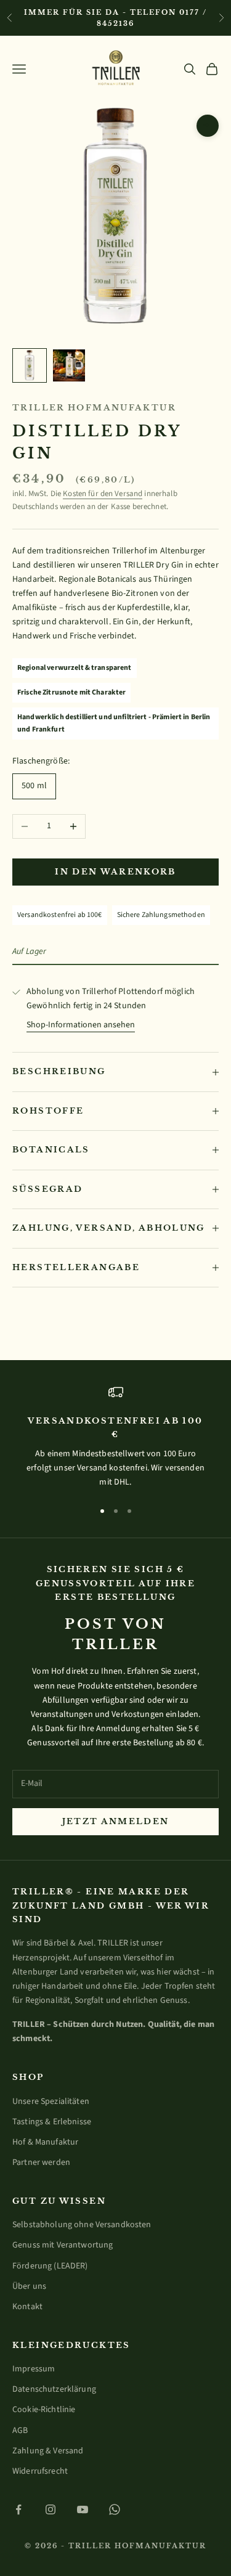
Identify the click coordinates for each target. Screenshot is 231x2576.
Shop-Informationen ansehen (81, 1025)
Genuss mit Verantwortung (63, 2245)
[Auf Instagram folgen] (51, 2509)
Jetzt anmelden (116, 1821)
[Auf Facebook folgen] (18, 2509)
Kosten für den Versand (103, 494)
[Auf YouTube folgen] (83, 2509)
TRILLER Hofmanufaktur (94, 408)
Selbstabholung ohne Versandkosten (82, 2225)
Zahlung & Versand (48, 2451)
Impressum (34, 2369)
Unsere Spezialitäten (51, 2101)
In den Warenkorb (115, 872)
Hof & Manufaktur (45, 2142)
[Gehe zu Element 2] (69, 365)
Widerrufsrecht (40, 2471)
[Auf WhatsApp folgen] (115, 2509)
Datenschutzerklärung (54, 2389)
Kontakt (27, 2307)
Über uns (29, 2286)
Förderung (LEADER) (50, 2266)
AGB (20, 2431)
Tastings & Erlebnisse (52, 2122)
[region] (115, 1437)
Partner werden (41, 2162)
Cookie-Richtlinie (44, 2410)
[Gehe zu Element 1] (30, 365)
